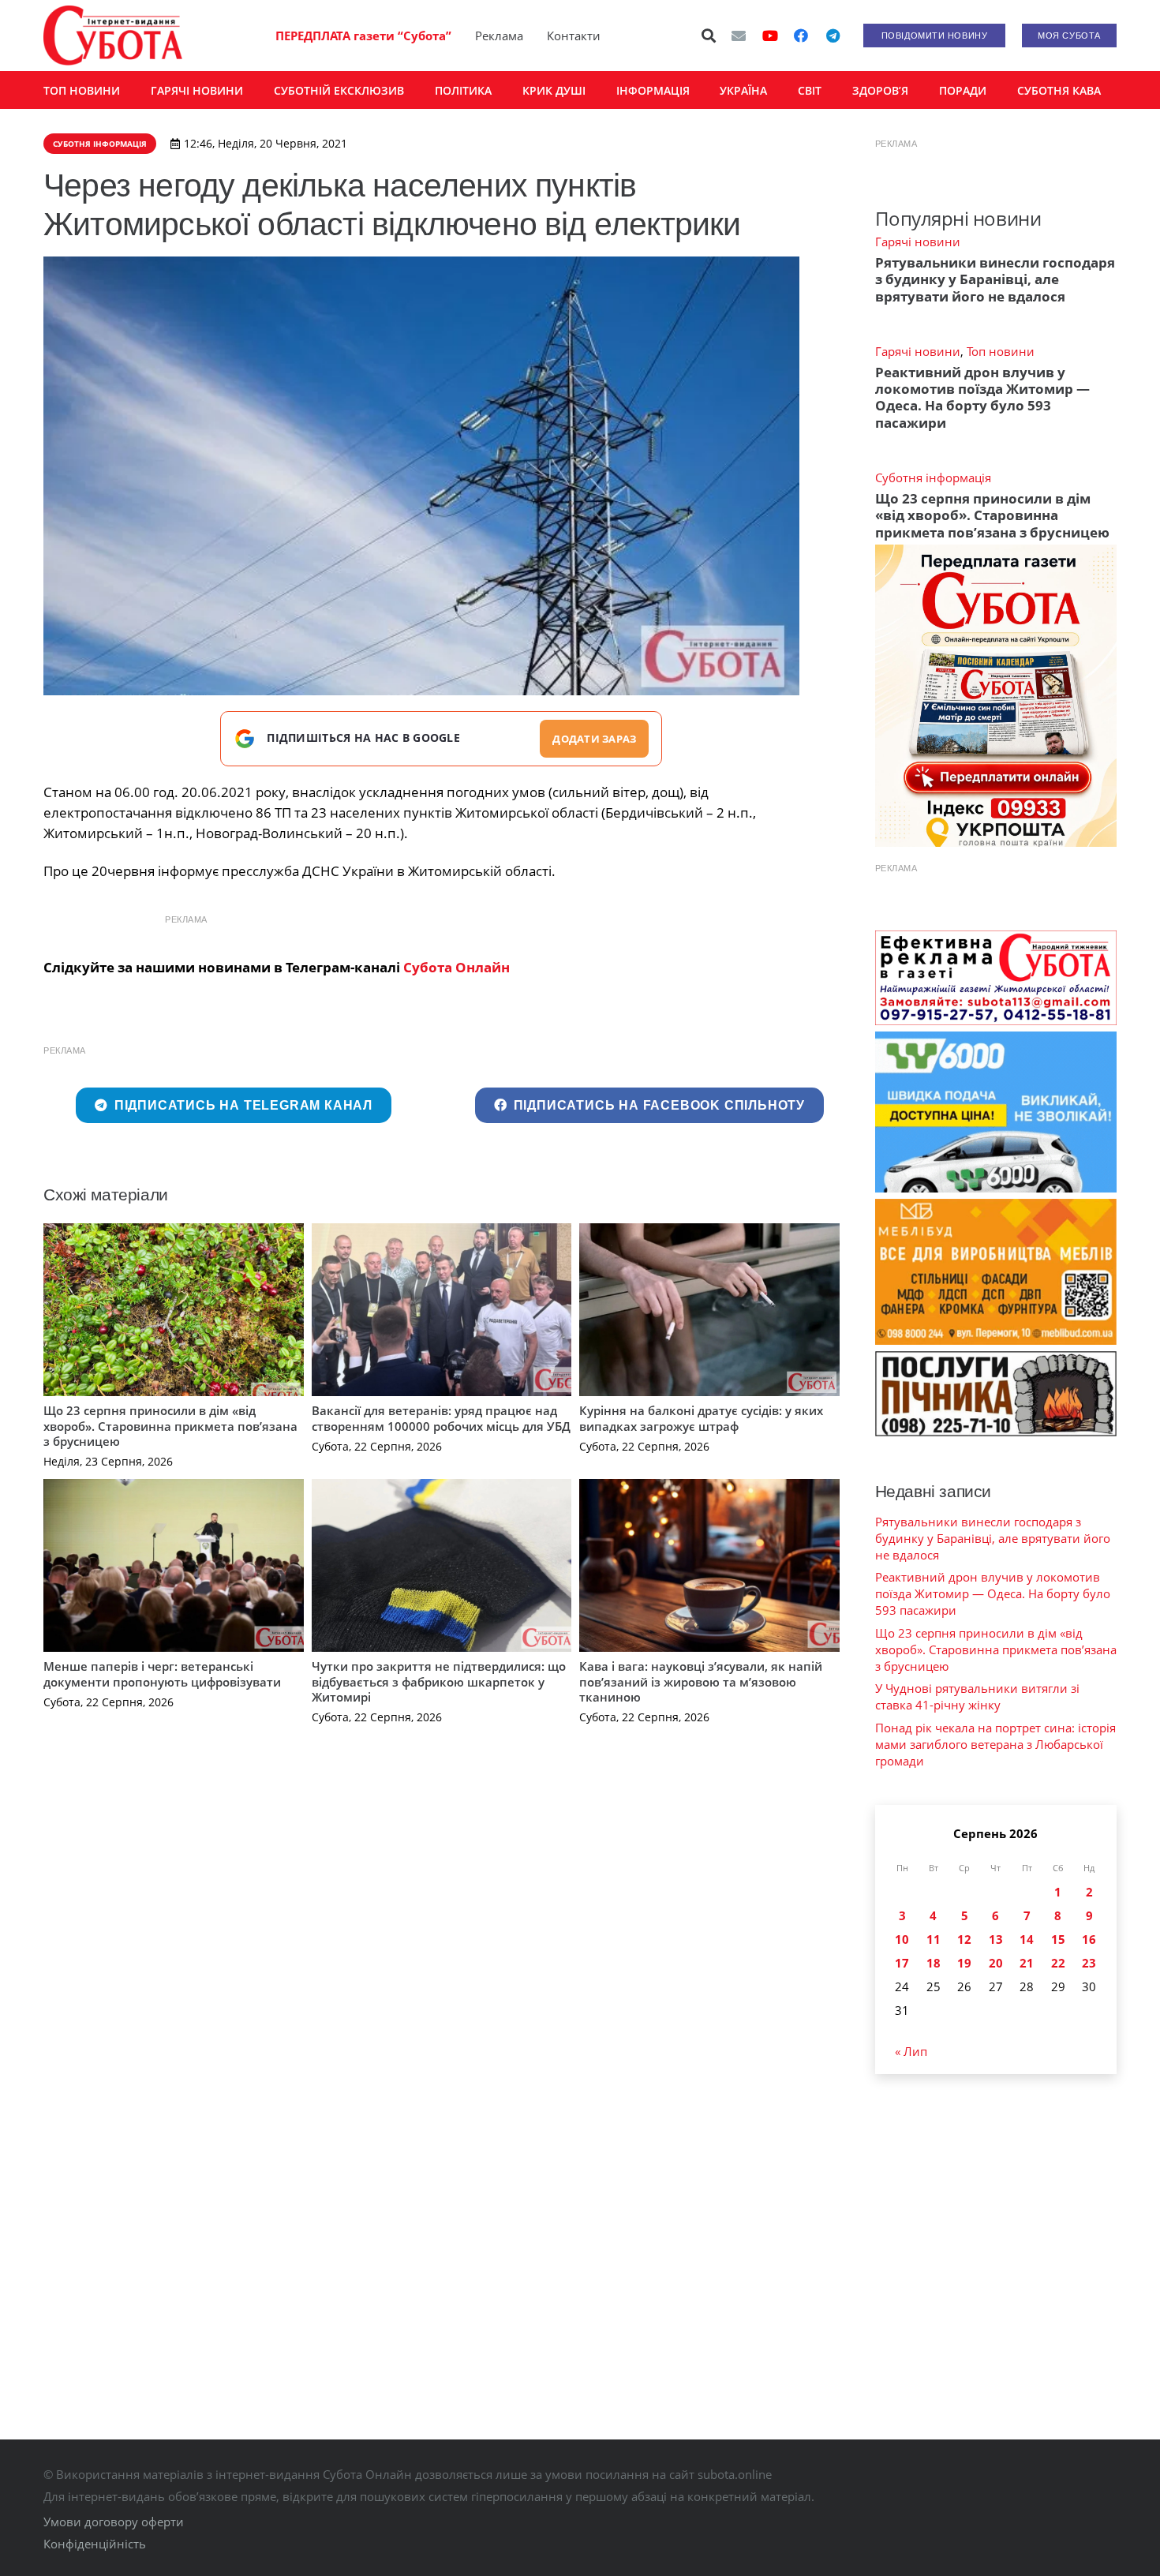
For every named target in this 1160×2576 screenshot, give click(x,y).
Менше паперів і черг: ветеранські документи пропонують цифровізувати (162, 1674)
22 (1058, 1963)
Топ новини (1001, 351)
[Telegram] (833, 36)
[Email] (739, 36)
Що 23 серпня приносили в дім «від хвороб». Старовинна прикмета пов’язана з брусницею (170, 1426)
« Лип (911, 2051)
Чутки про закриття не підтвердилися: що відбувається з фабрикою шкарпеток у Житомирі (439, 1681)
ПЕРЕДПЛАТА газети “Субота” (363, 36)
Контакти (574, 36)
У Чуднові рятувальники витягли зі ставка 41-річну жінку (977, 1696)
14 (1027, 1939)
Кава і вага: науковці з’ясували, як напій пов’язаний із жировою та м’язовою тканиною (701, 1681)
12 (964, 1939)
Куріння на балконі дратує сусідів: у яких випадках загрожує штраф (701, 1418)
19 (964, 1963)
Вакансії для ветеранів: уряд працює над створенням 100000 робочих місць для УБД (441, 1418)
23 (1089, 1963)
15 (1058, 1939)
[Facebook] (801, 36)
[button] (709, 36)
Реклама (499, 36)
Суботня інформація (933, 477)
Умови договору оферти (114, 2522)
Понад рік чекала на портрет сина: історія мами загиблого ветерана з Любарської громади (995, 1744)
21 (1027, 1963)
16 (1089, 1939)
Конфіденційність (95, 2544)
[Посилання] (113, 36)
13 (996, 1939)
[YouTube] (770, 36)
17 (902, 1963)
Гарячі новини (918, 241)
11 (934, 1939)
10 (902, 1939)
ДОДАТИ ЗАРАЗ (594, 739)
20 (996, 1963)
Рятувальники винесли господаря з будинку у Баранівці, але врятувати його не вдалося (995, 279)
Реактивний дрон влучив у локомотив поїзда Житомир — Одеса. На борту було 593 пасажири (982, 397)
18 (934, 1963)
